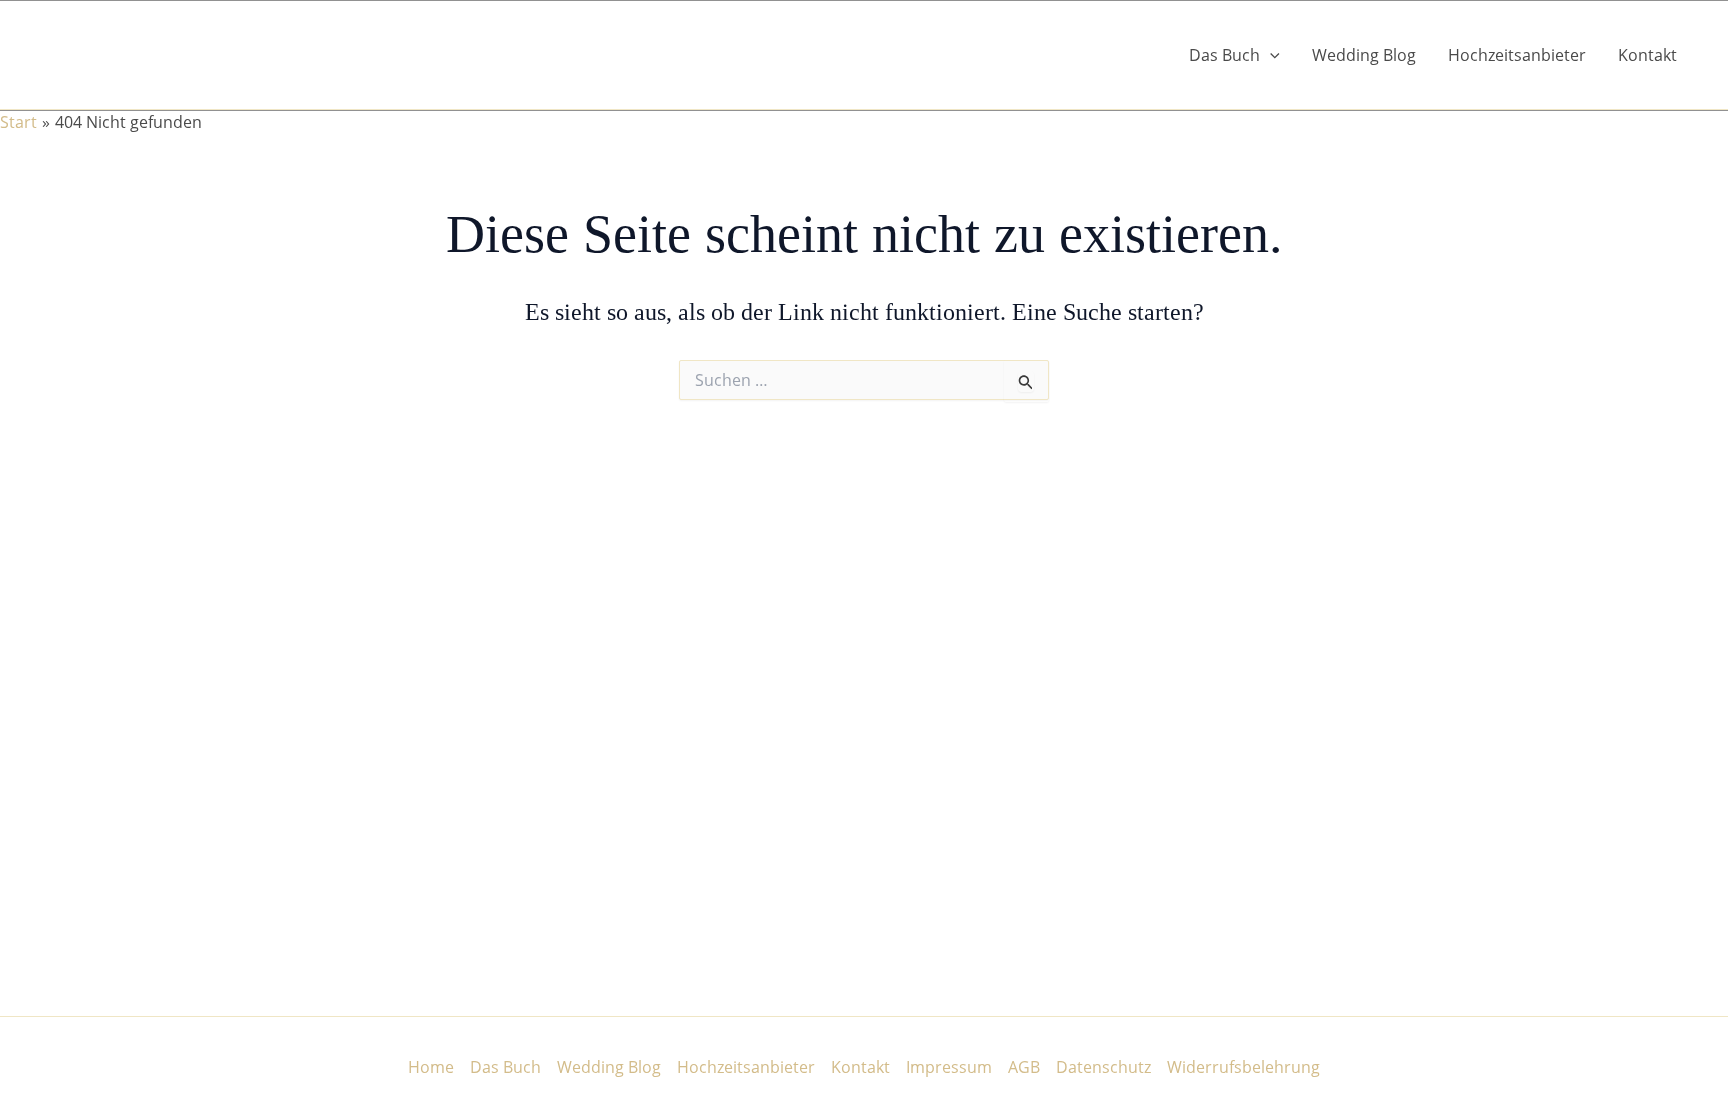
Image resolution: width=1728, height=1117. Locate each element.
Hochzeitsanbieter (1517, 55)
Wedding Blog (1364, 55)
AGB (1024, 1067)
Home (431, 1067)
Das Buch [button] (1224, 55)
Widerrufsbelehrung (1243, 1067)
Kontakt (1647, 55)
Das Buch (505, 1067)
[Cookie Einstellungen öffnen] (44, 1091)
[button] (1270, 55)
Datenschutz (1103, 1067)
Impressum (949, 1067)
